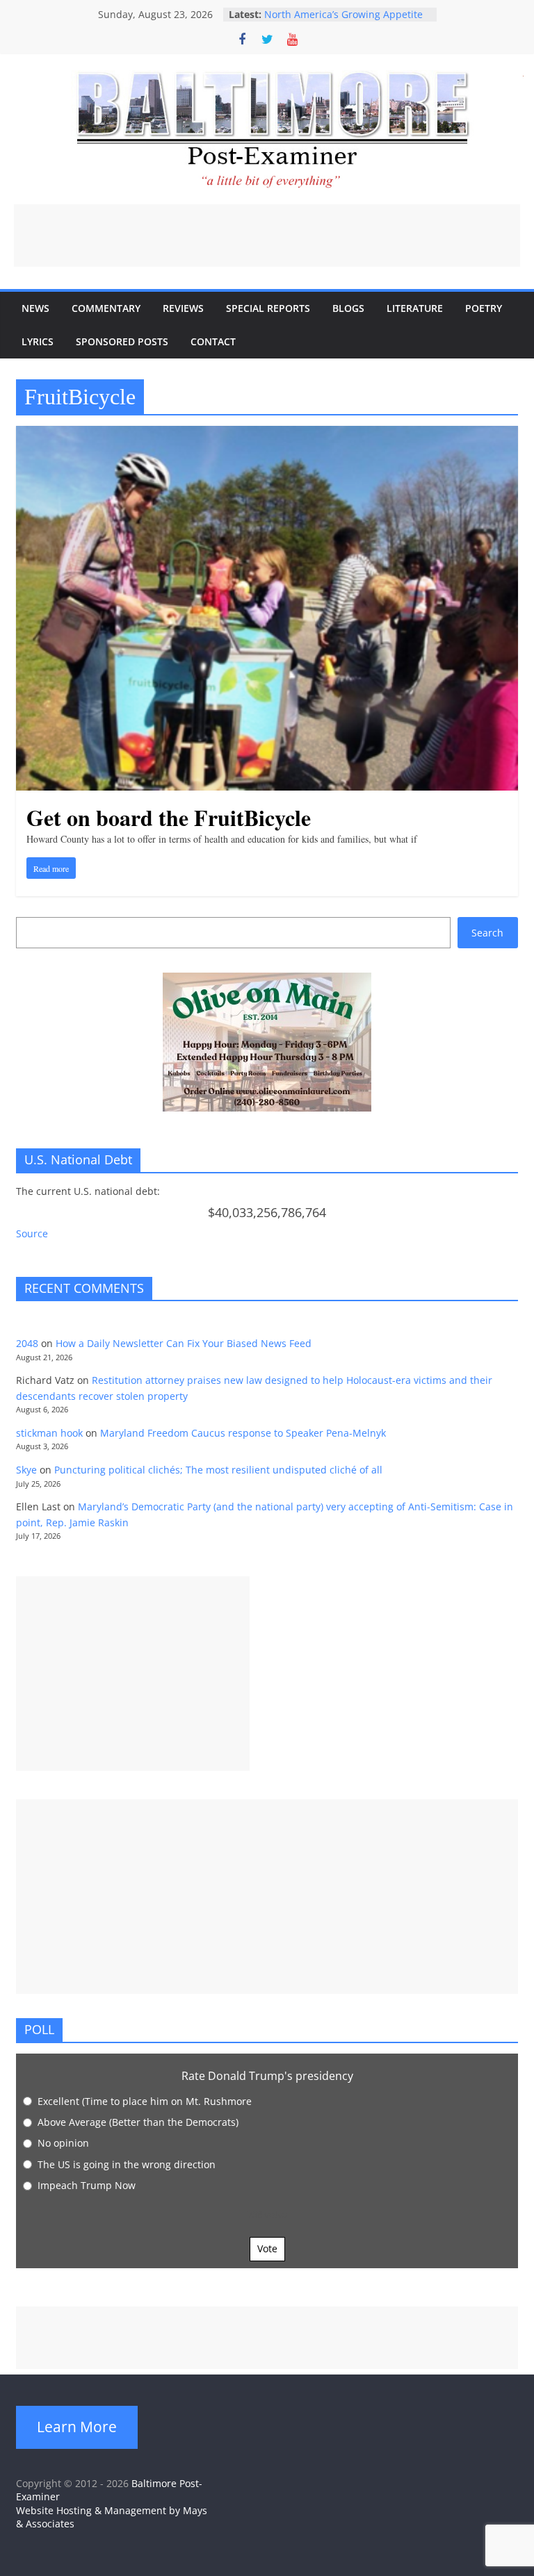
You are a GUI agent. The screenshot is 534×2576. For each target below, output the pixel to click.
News (35, 308)
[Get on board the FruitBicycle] (267, 434)
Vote (267, 2248)
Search (487, 933)
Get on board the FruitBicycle (169, 817)
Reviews (183, 308)
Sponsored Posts (122, 341)
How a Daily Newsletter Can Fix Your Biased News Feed (184, 1343)
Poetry (484, 308)
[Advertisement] (267, 236)
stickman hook (49, 1433)
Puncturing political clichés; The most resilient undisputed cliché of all (218, 1470)
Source (32, 1233)
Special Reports (268, 308)
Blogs (348, 308)
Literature (415, 308)
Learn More (77, 2427)
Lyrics (38, 341)
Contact (213, 341)
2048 (27, 1343)
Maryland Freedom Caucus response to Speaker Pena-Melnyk (243, 1433)
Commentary (106, 308)
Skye (26, 1470)
